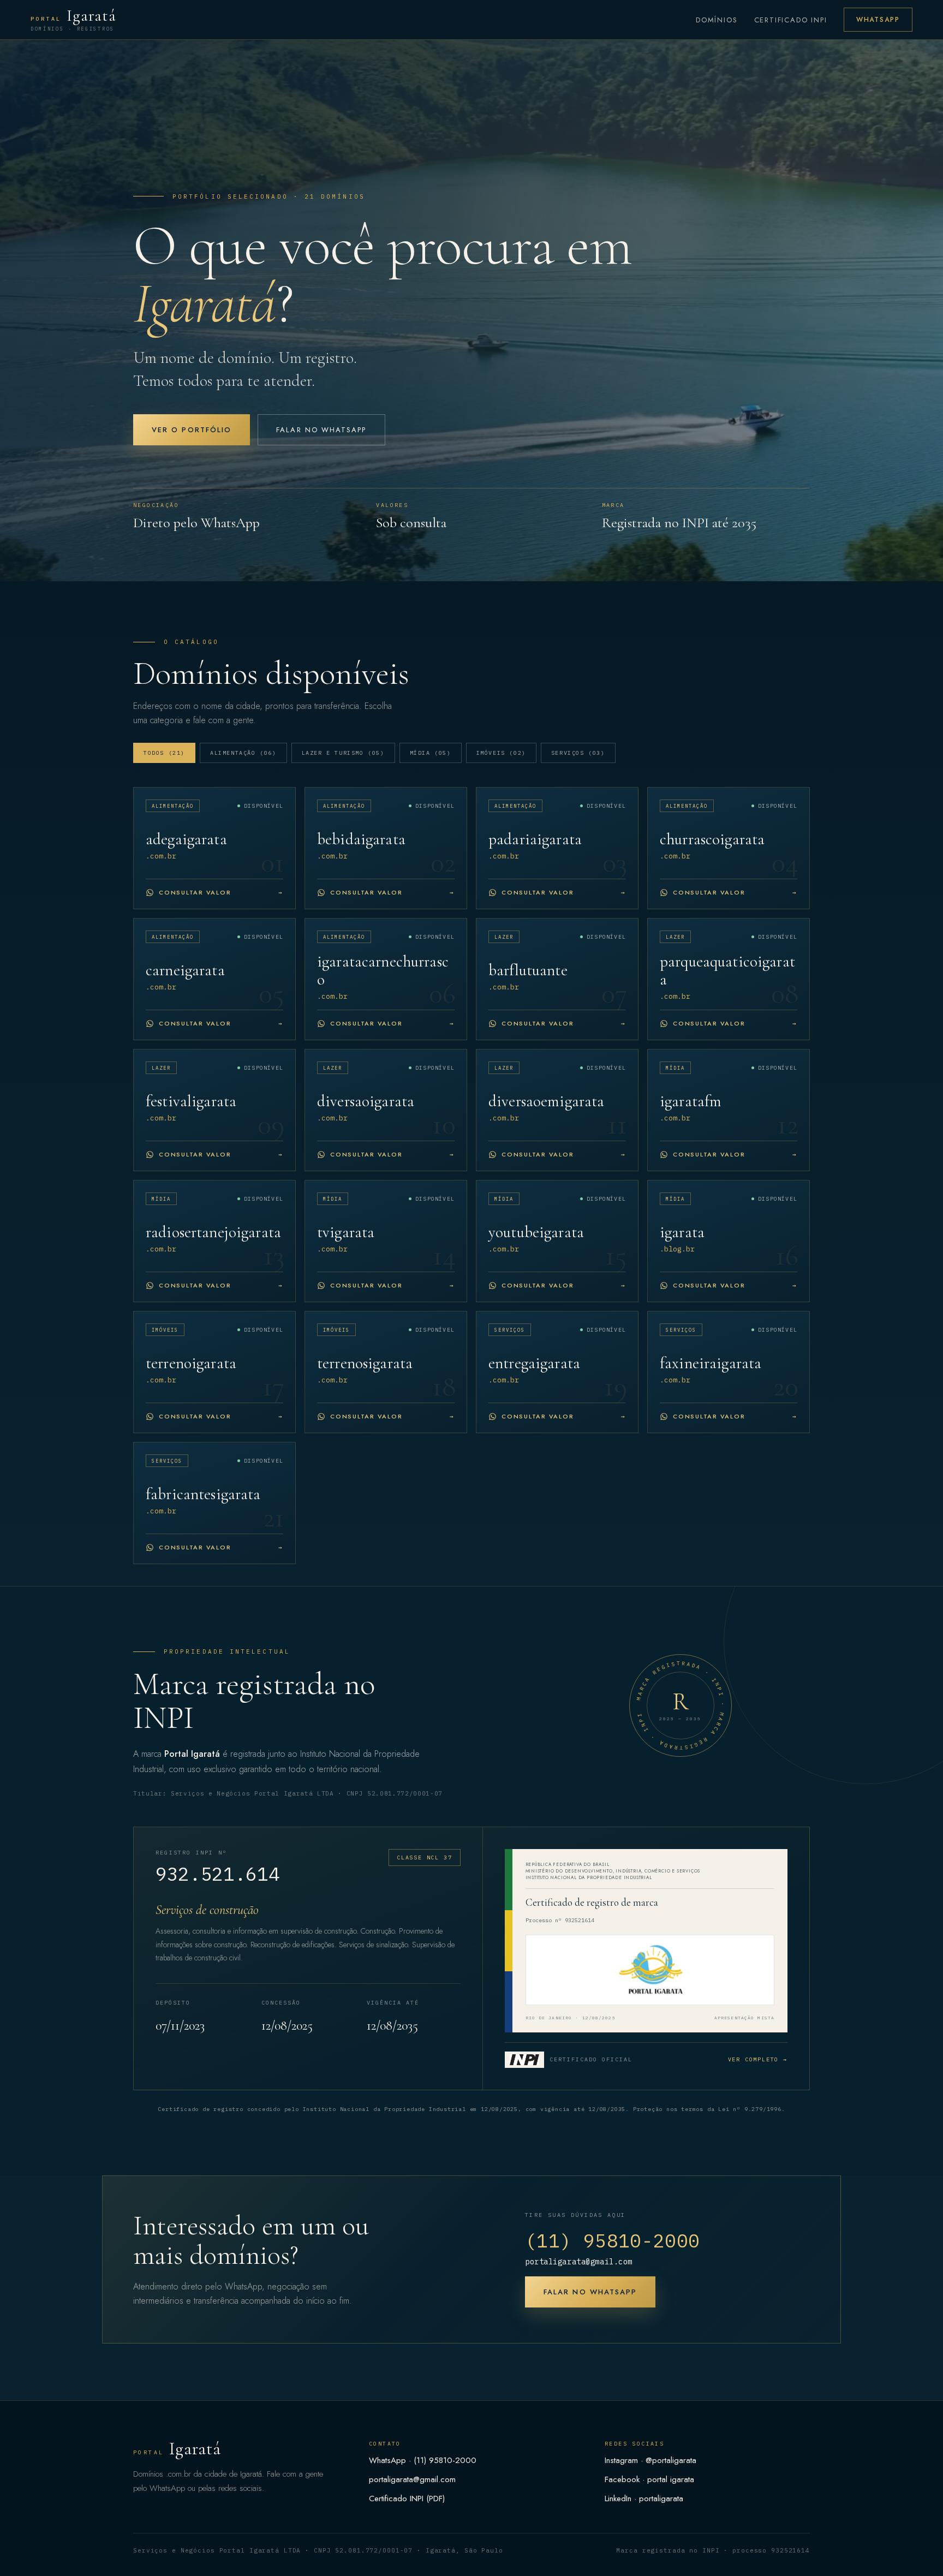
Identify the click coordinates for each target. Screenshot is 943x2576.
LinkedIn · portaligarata (644, 2499)
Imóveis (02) (501, 753)
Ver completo (758, 2059)
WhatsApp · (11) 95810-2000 (423, 2460)
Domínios (717, 20)
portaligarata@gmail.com (579, 2262)
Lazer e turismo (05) (343, 753)
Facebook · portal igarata (649, 2479)
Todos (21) (164, 753)
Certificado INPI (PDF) (407, 2499)
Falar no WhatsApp (321, 430)
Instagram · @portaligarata (650, 2460)
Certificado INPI (791, 20)
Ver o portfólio (192, 430)
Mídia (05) (431, 753)
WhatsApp (878, 20)
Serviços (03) (578, 753)
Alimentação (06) (243, 753)
